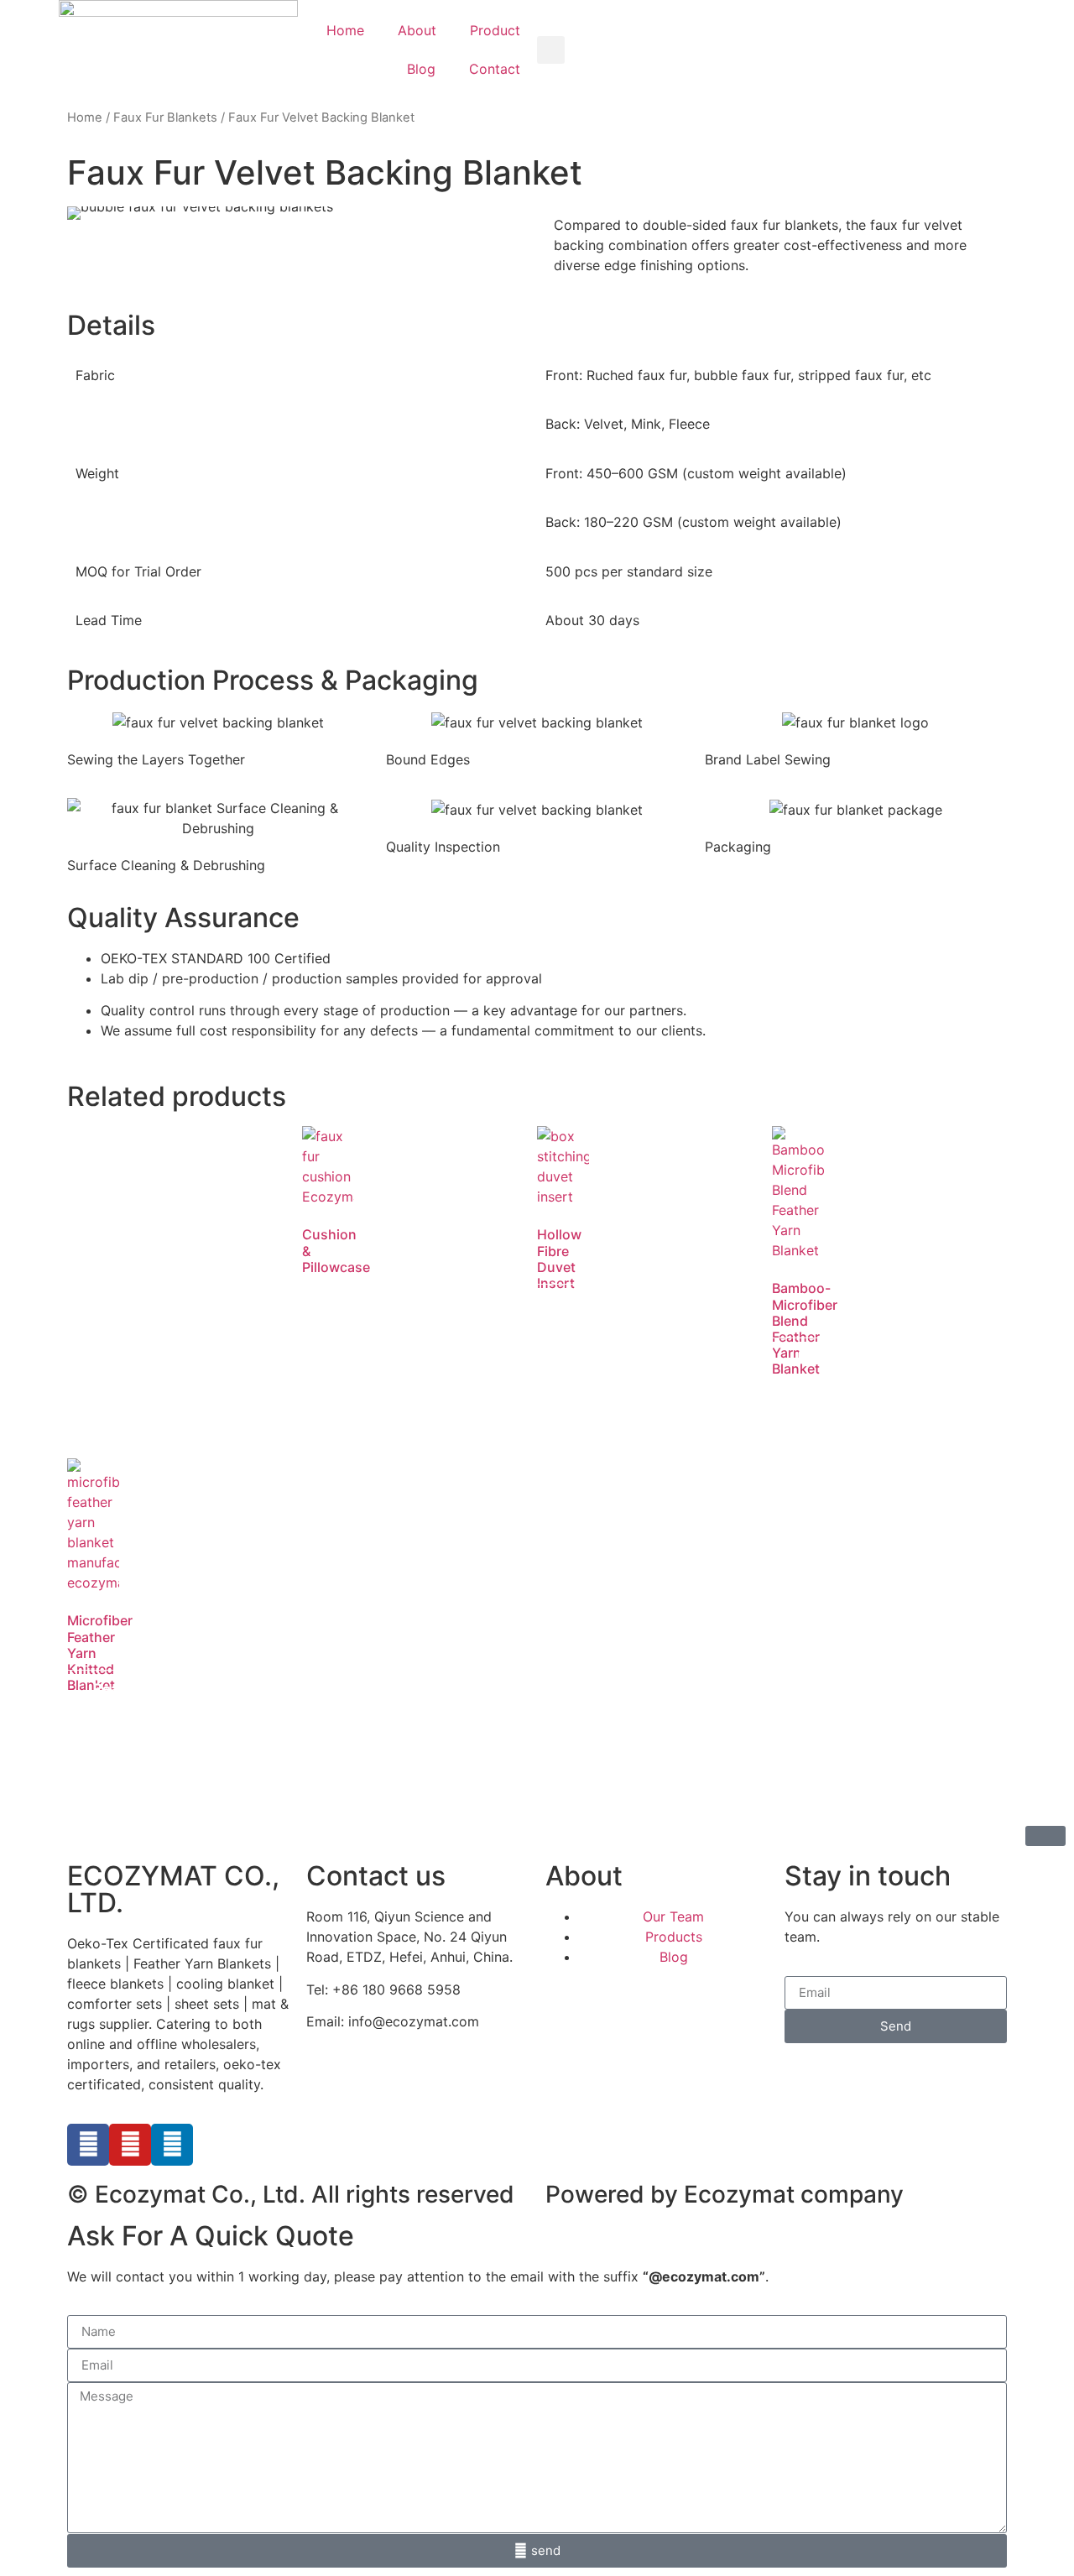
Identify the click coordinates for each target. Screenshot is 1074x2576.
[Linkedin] (172, 2145)
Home (345, 30)
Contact (495, 69)
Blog (421, 69)
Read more (346, 1316)
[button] (551, 50)
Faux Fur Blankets (165, 117)
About (417, 30)
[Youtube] (130, 2145)
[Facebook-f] (88, 2145)
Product (495, 30)
